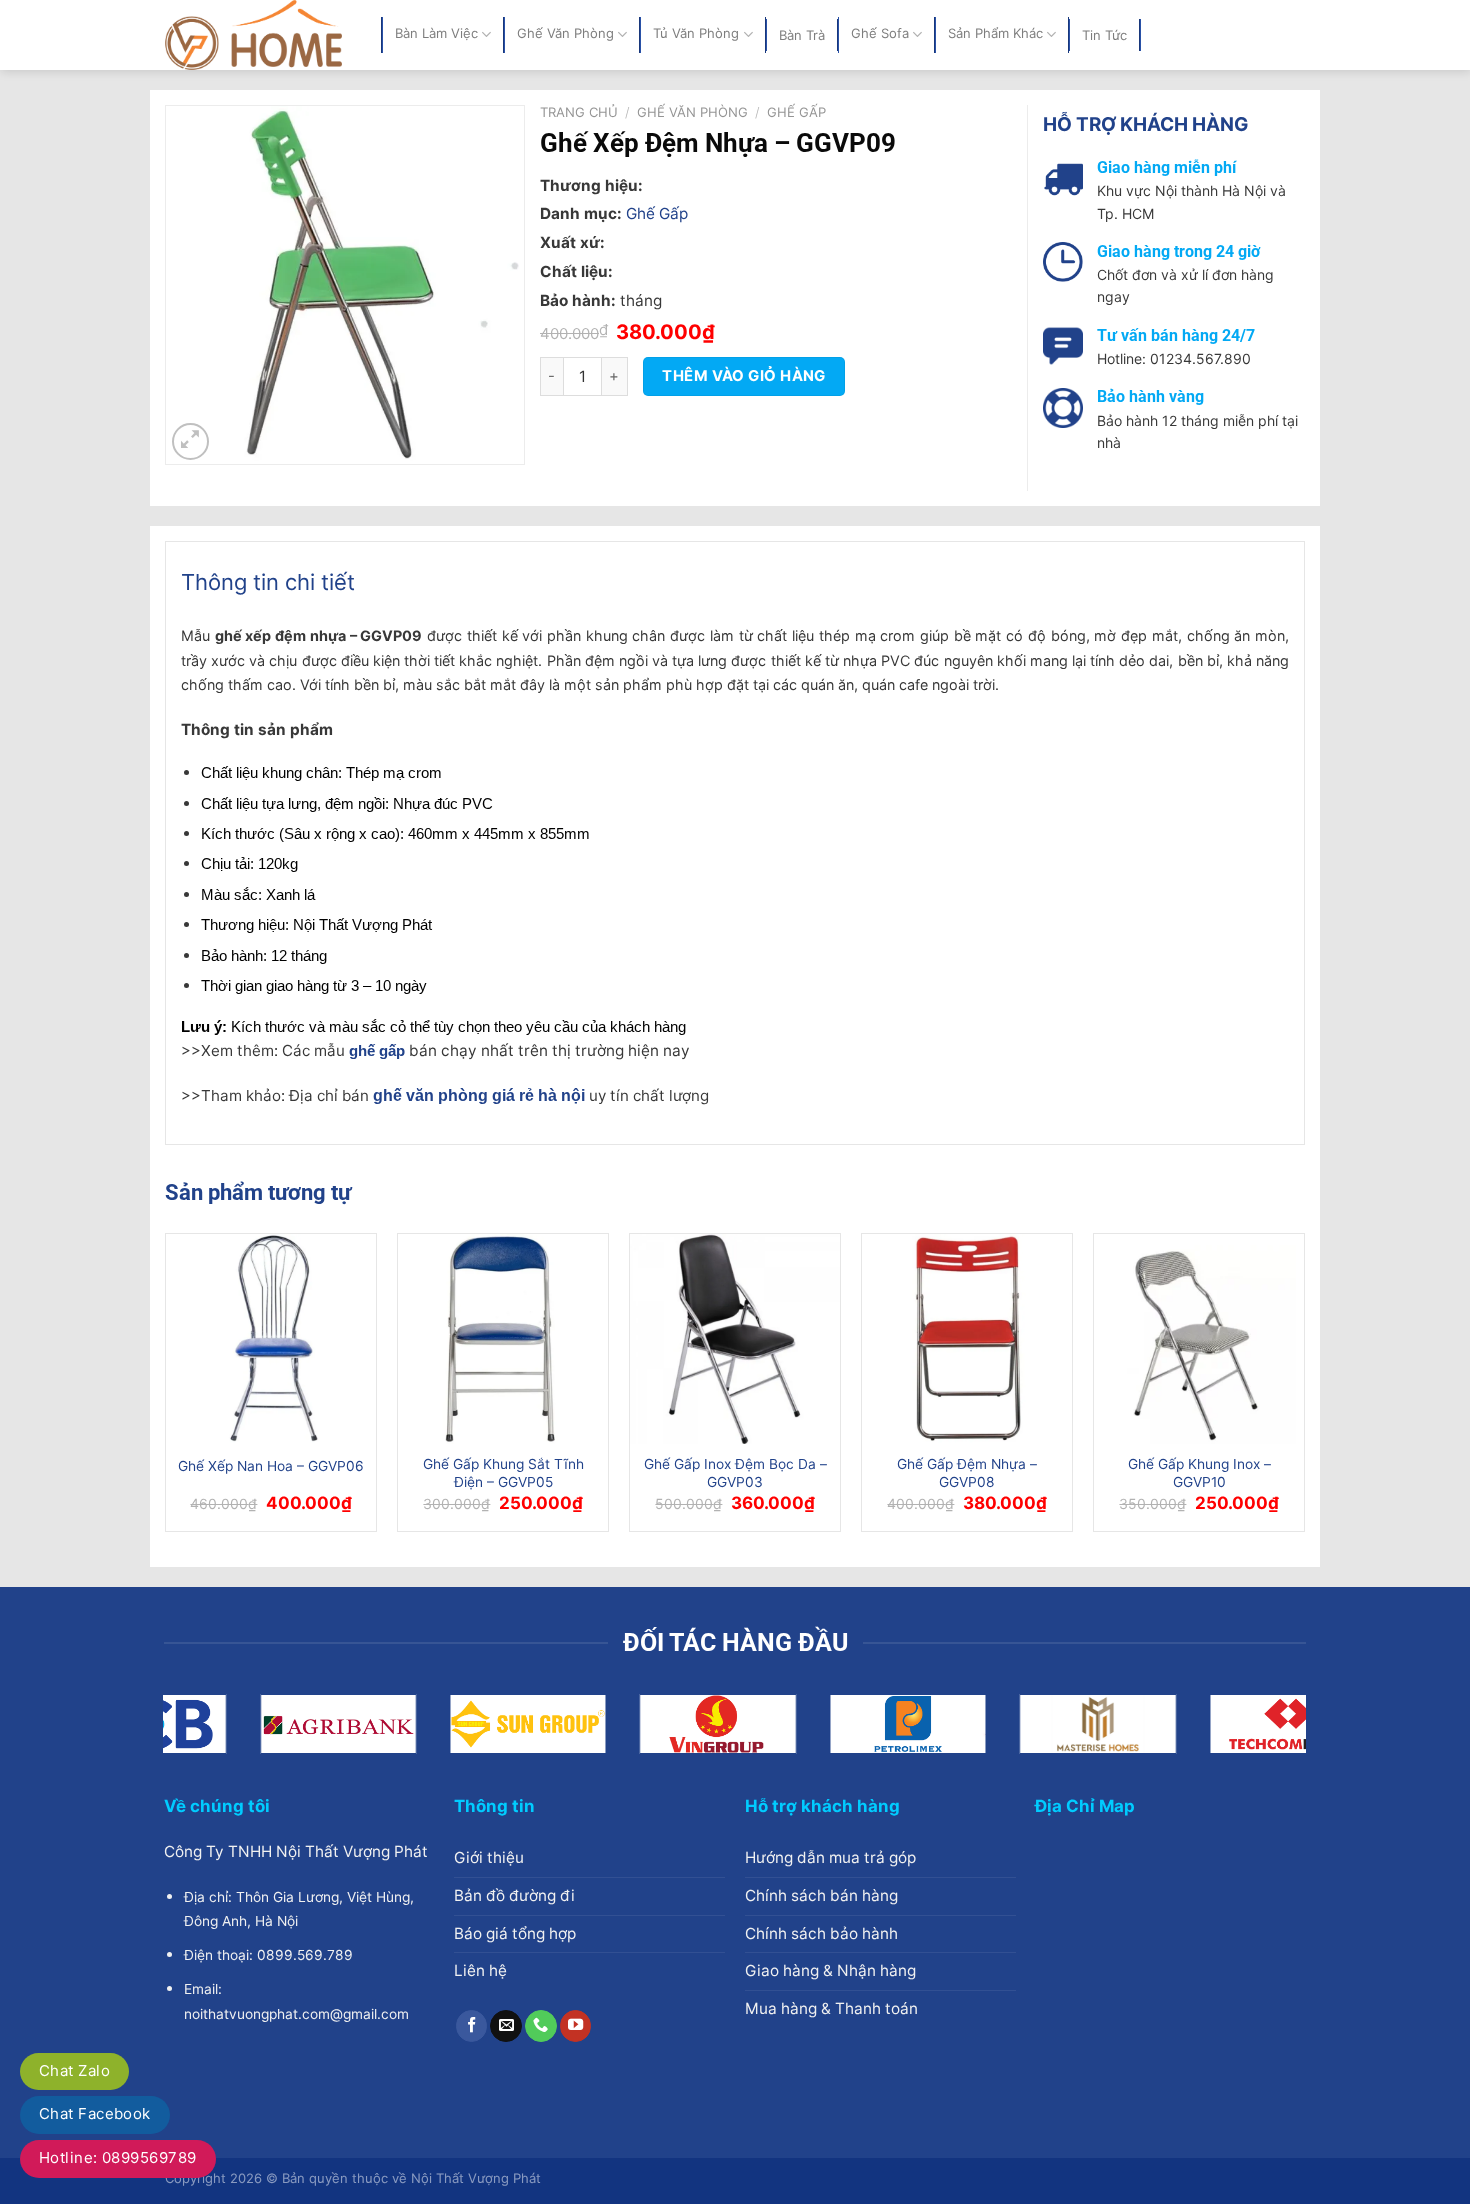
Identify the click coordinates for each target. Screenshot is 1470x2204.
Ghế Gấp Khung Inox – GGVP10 (1199, 1473)
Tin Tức (1104, 35)
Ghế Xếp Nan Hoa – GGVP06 (271, 1466)
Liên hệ (480, 1970)
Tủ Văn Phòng (696, 34)
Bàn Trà (802, 35)
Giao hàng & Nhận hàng (830, 1970)
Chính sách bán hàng (821, 1895)
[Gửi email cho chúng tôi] (506, 2026)
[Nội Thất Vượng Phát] (258, 35)
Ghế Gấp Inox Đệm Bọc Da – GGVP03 (735, 1473)
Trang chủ (579, 112)
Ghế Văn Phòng (565, 34)
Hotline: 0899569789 (118, 2157)
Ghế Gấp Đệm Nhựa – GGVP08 (967, 1473)
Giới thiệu (489, 1857)
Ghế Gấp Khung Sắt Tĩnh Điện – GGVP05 (503, 1473)
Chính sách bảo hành (821, 1933)
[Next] (1304, 1390)
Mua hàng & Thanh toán (831, 2008)
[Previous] (166, 1390)
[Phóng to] (190, 441)
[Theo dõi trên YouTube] (576, 2026)
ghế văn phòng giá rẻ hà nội (479, 1095)
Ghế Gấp (796, 112)
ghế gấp (377, 1050)
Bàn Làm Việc (436, 34)
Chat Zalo (74, 2070)
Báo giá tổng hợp (515, 1933)
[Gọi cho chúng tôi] (541, 2026)
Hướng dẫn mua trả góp (830, 1857)
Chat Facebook (95, 2113)
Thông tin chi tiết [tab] (268, 582)
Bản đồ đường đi (514, 1895)
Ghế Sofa (880, 34)
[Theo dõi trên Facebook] (472, 2026)
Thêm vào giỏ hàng (744, 376)
